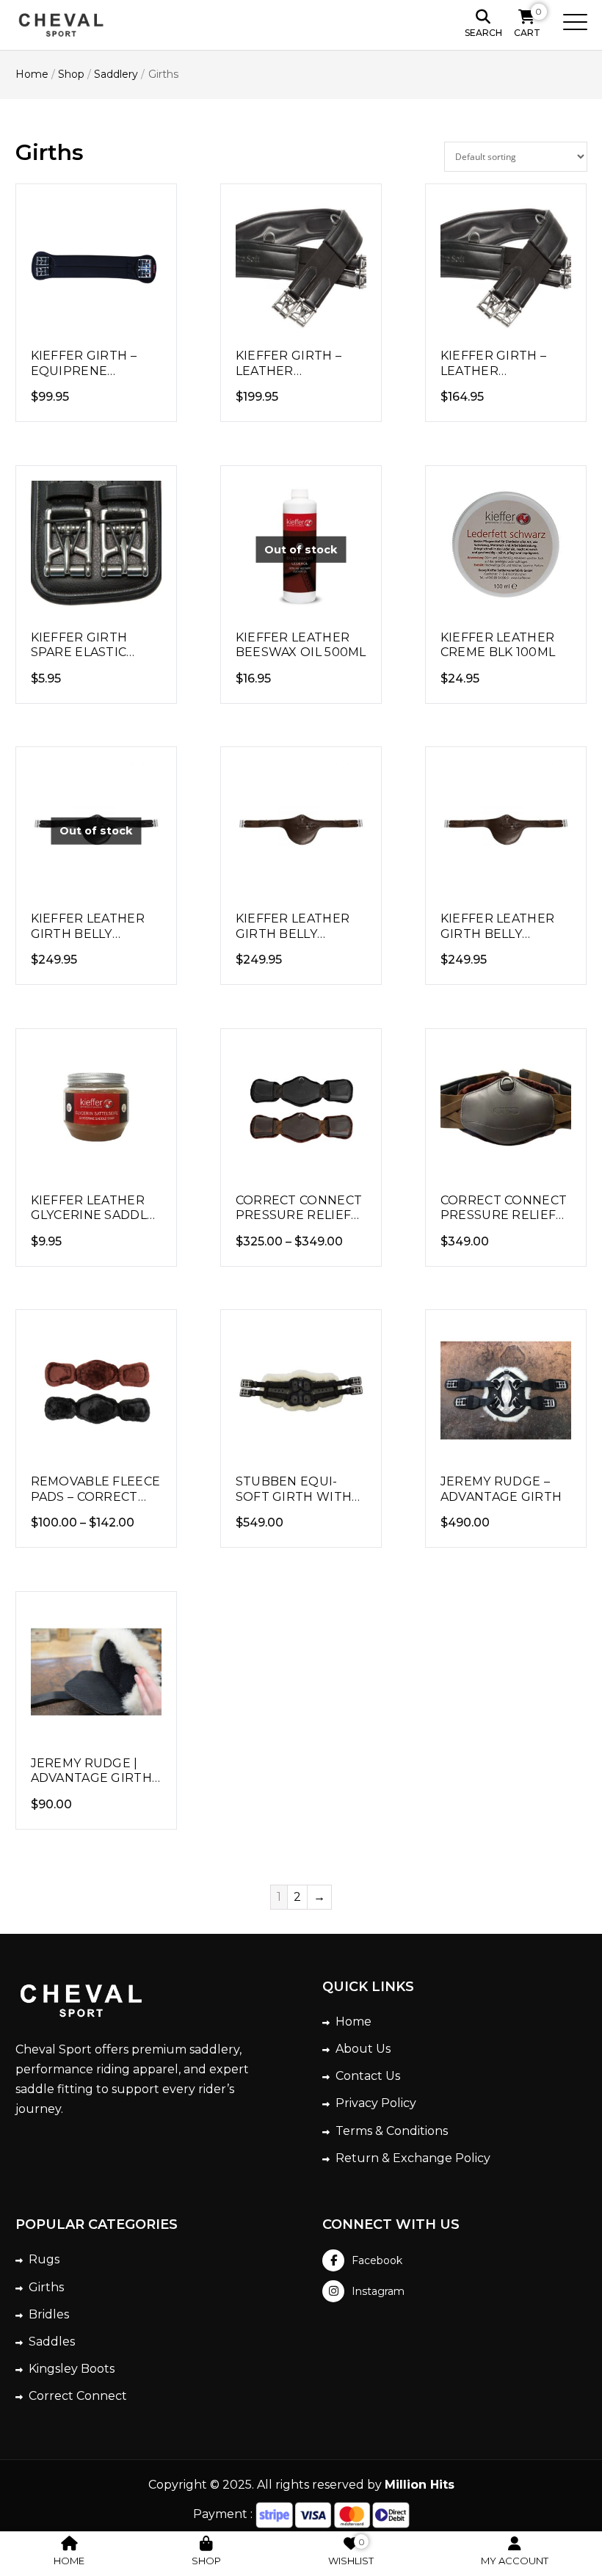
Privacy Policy (376, 2103)
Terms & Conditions (392, 2131)
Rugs (44, 2259)
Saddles (52, 2342)
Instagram (378, 2291)
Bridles (49, 2314)
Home (353, 2022)
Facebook (377, 2260)
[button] (570, 25)
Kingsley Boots (72, 2369)
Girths (46, 2287)
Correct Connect (78, 2396)
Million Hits (420, 2485)
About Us (363, 2049)
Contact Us (368, 2076)
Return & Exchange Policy (413, 2158)
